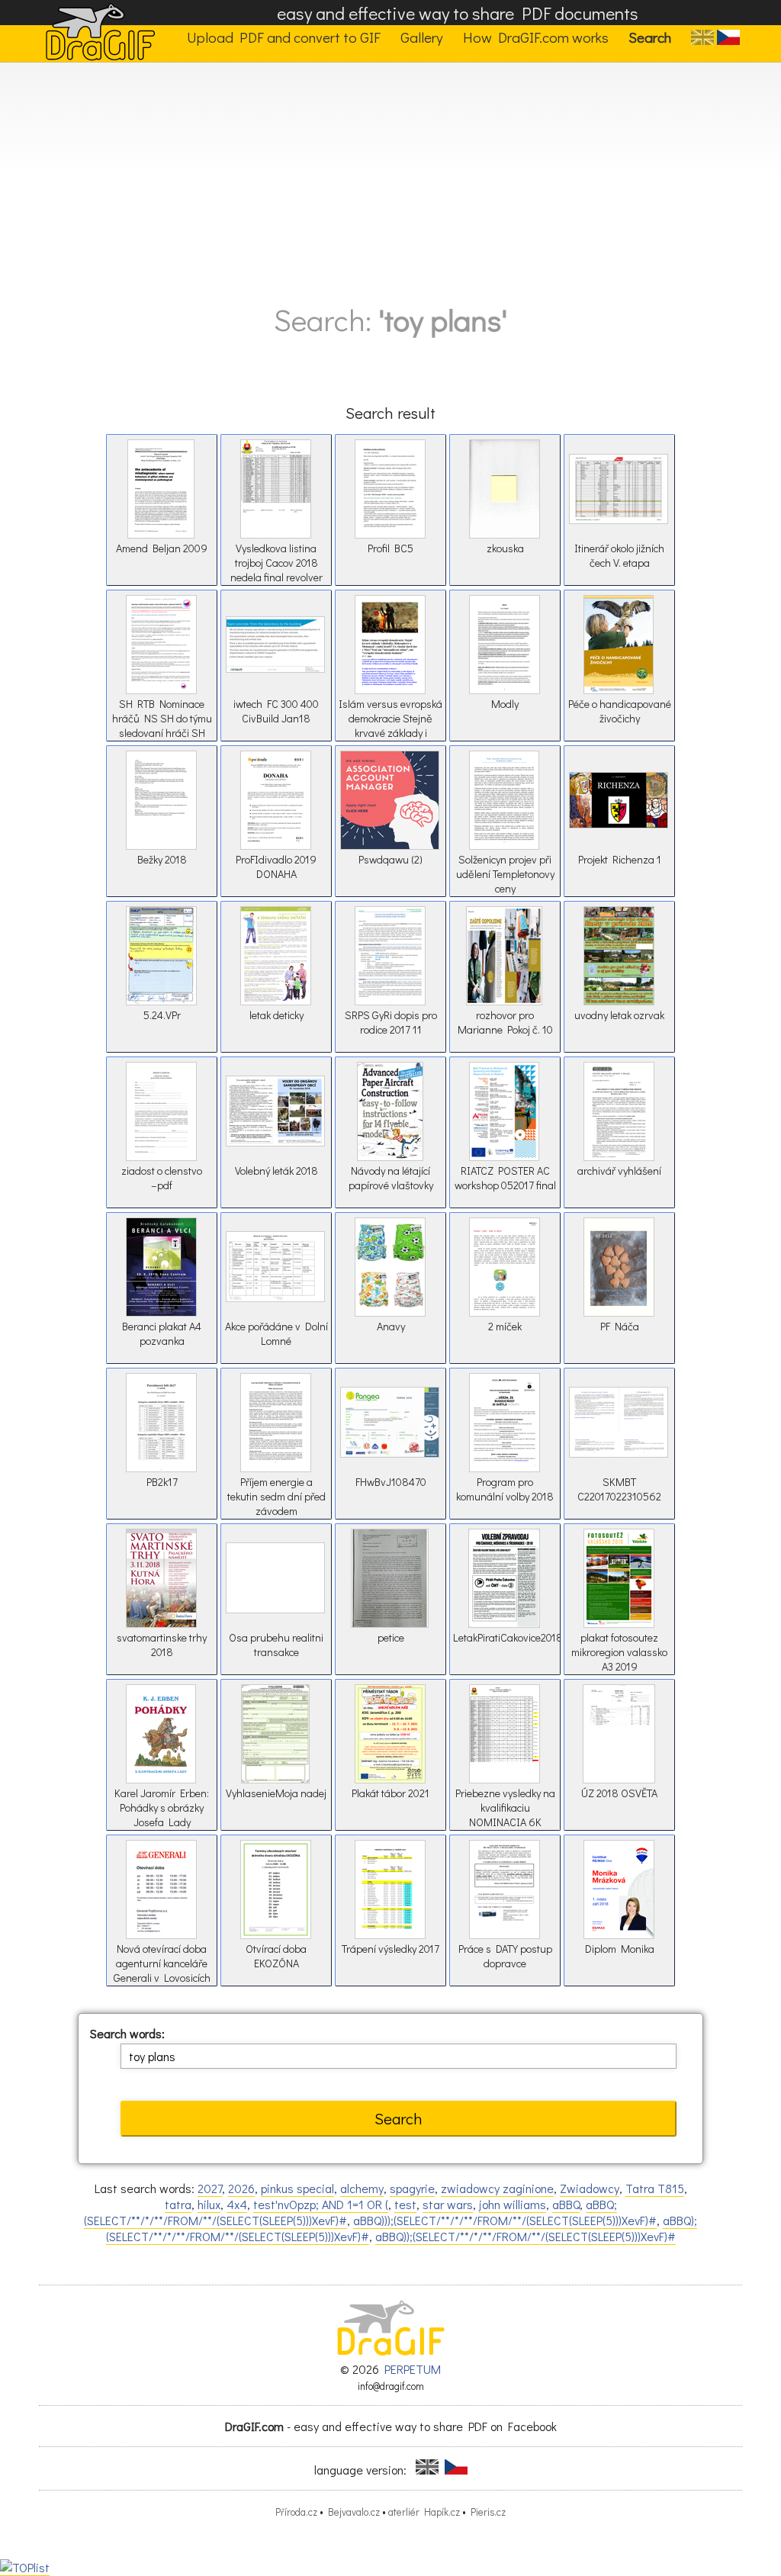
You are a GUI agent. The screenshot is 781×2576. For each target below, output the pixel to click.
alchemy (362, 2188)
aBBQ (566, 2204)
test (405, 2204)
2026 (241, 2188)
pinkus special (297, 2188)
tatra (178, 2204)
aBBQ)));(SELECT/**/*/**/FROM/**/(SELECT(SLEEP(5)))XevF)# (505, 2220)
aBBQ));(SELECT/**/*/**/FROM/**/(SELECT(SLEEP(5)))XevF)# (525, 2236)
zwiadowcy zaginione (497, 2188)
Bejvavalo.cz (354, 2512)
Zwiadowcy (590, 2188)
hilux (209, 2204)
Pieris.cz (488, 2512)
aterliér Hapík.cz (424, 2512)
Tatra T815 (655, 2188)
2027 (210, 2188)
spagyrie (412, 2188)
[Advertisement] (390, 177)
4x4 (237, 2204)
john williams (513, 2204)
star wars (448, 2204)
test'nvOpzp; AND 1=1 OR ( (321, 2204)
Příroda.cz (296, 2512)
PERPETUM (413, 2369)
